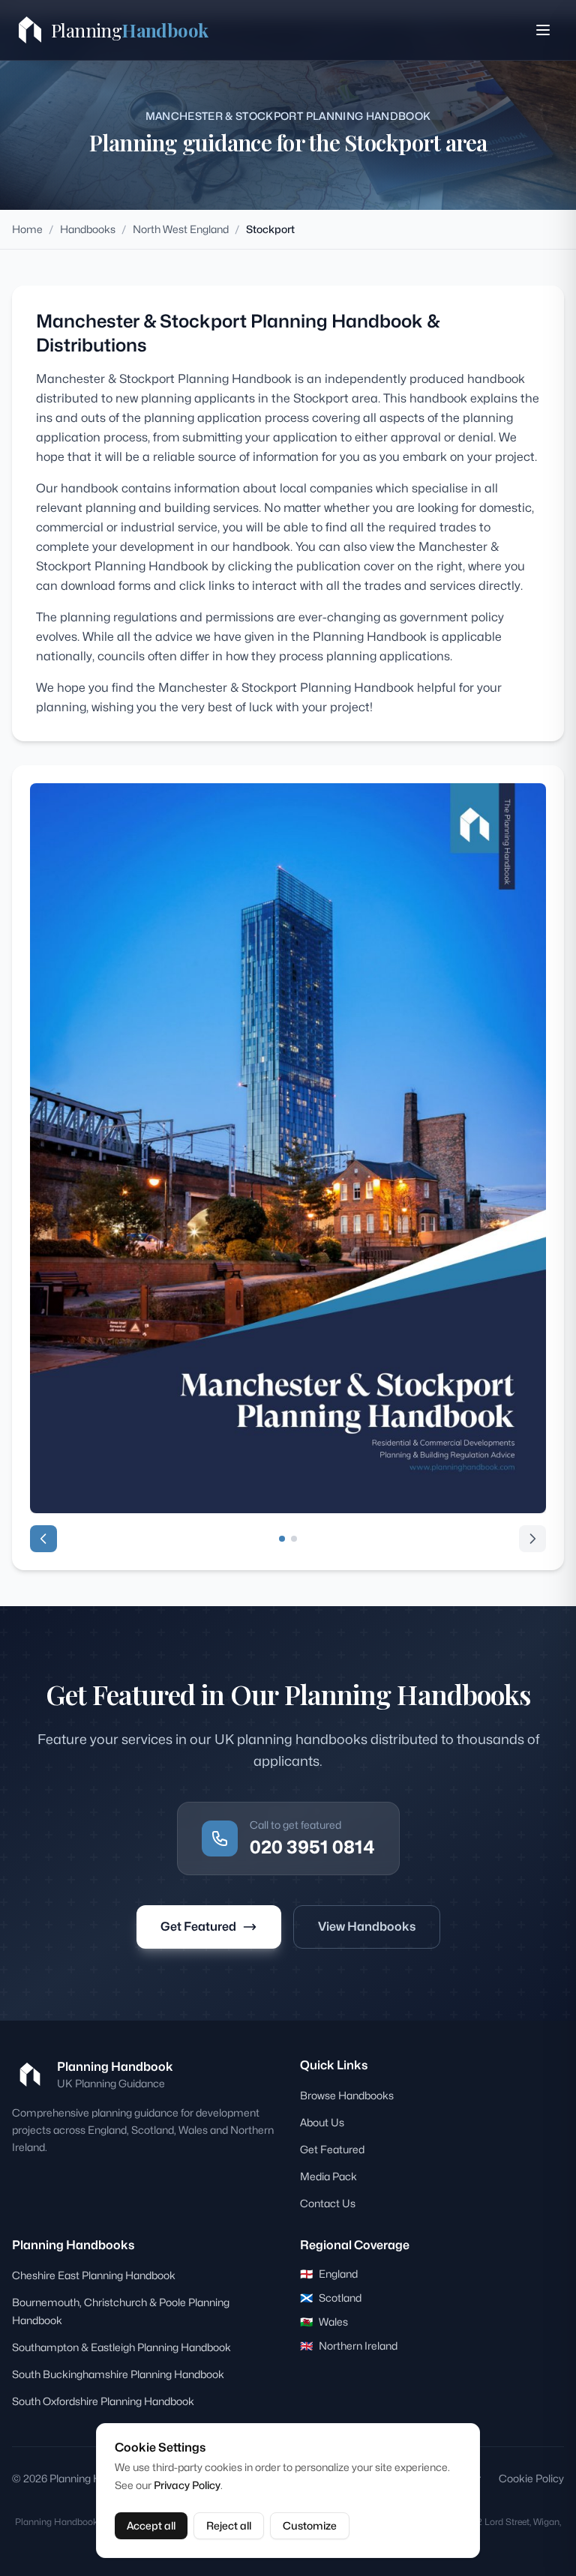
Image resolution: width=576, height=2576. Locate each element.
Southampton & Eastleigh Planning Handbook (121, 2347)
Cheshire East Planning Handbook (94, 2275)
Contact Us (328, 2203)
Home (27, 229)
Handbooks (88, 229)
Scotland (331, 2298)
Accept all (151, 2525)
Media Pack (328, 2176)
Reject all (229, 2525)
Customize (310, 2525)
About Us (322, 2122)
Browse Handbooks (347, 2095)
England (329, 2274)
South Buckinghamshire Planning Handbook (118, 2374)
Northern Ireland (349, 2346)
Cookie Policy (531, 2478)
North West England (181, 229)
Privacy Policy (187, 2485)
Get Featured (198, 1927)
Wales (324, 2322)
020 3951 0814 (312, 1847)
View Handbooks (367, 1927)
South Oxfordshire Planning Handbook (103, 2401)
